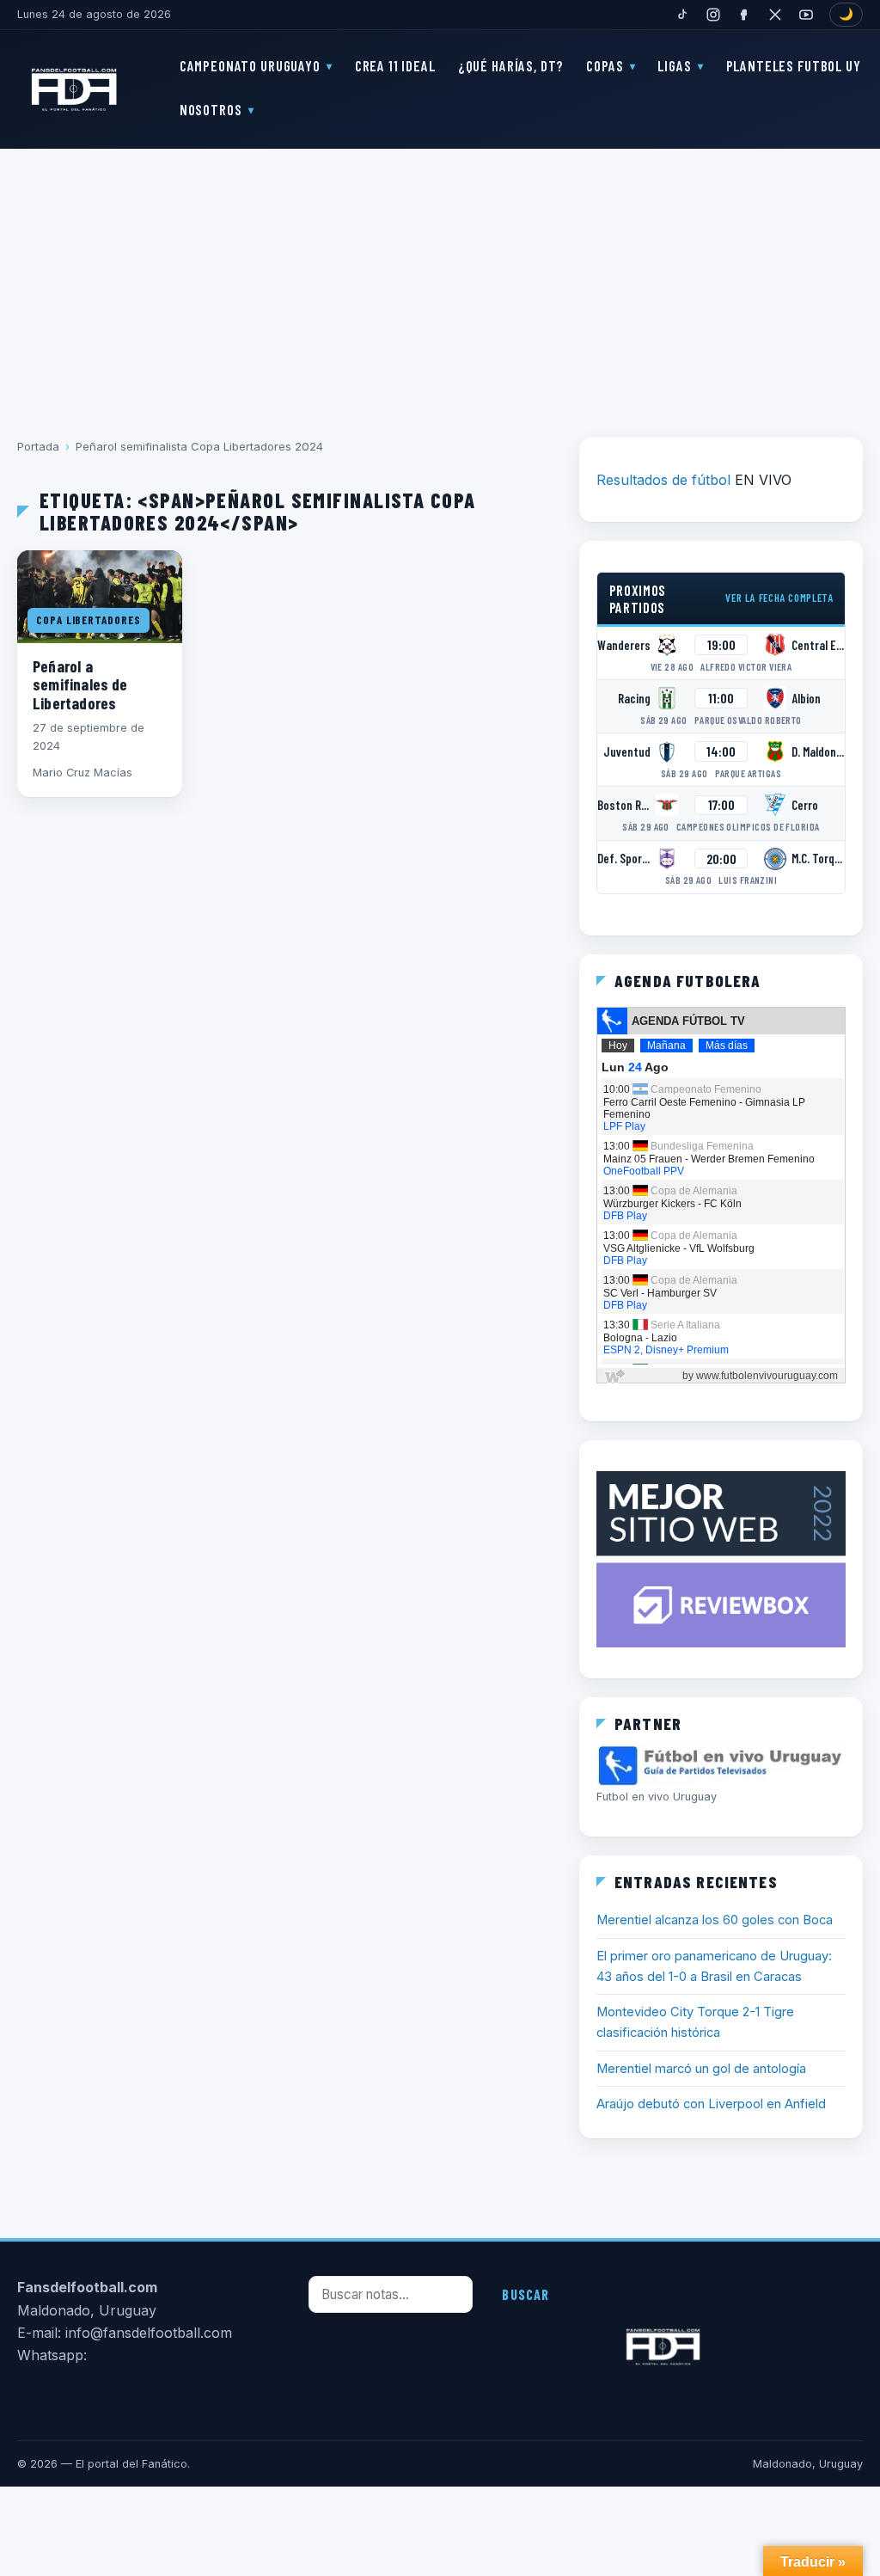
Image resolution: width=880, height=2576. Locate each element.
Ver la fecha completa (779, 598)
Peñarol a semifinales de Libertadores (80, 684)
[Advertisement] (440, 281)
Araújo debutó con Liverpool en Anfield (711, 2104)
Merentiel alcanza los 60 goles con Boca (715, 1920)
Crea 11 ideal (395, 65)
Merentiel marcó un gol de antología (701, 2069)
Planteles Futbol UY (794, 65)
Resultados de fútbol (663, 480)
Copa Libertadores (89, 620)
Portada (38, 446)
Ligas (674, 65)
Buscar (526, 2294)
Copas (605, 65)
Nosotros (211, 109)
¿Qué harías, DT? (511, 65)
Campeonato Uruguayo (250, 65)
